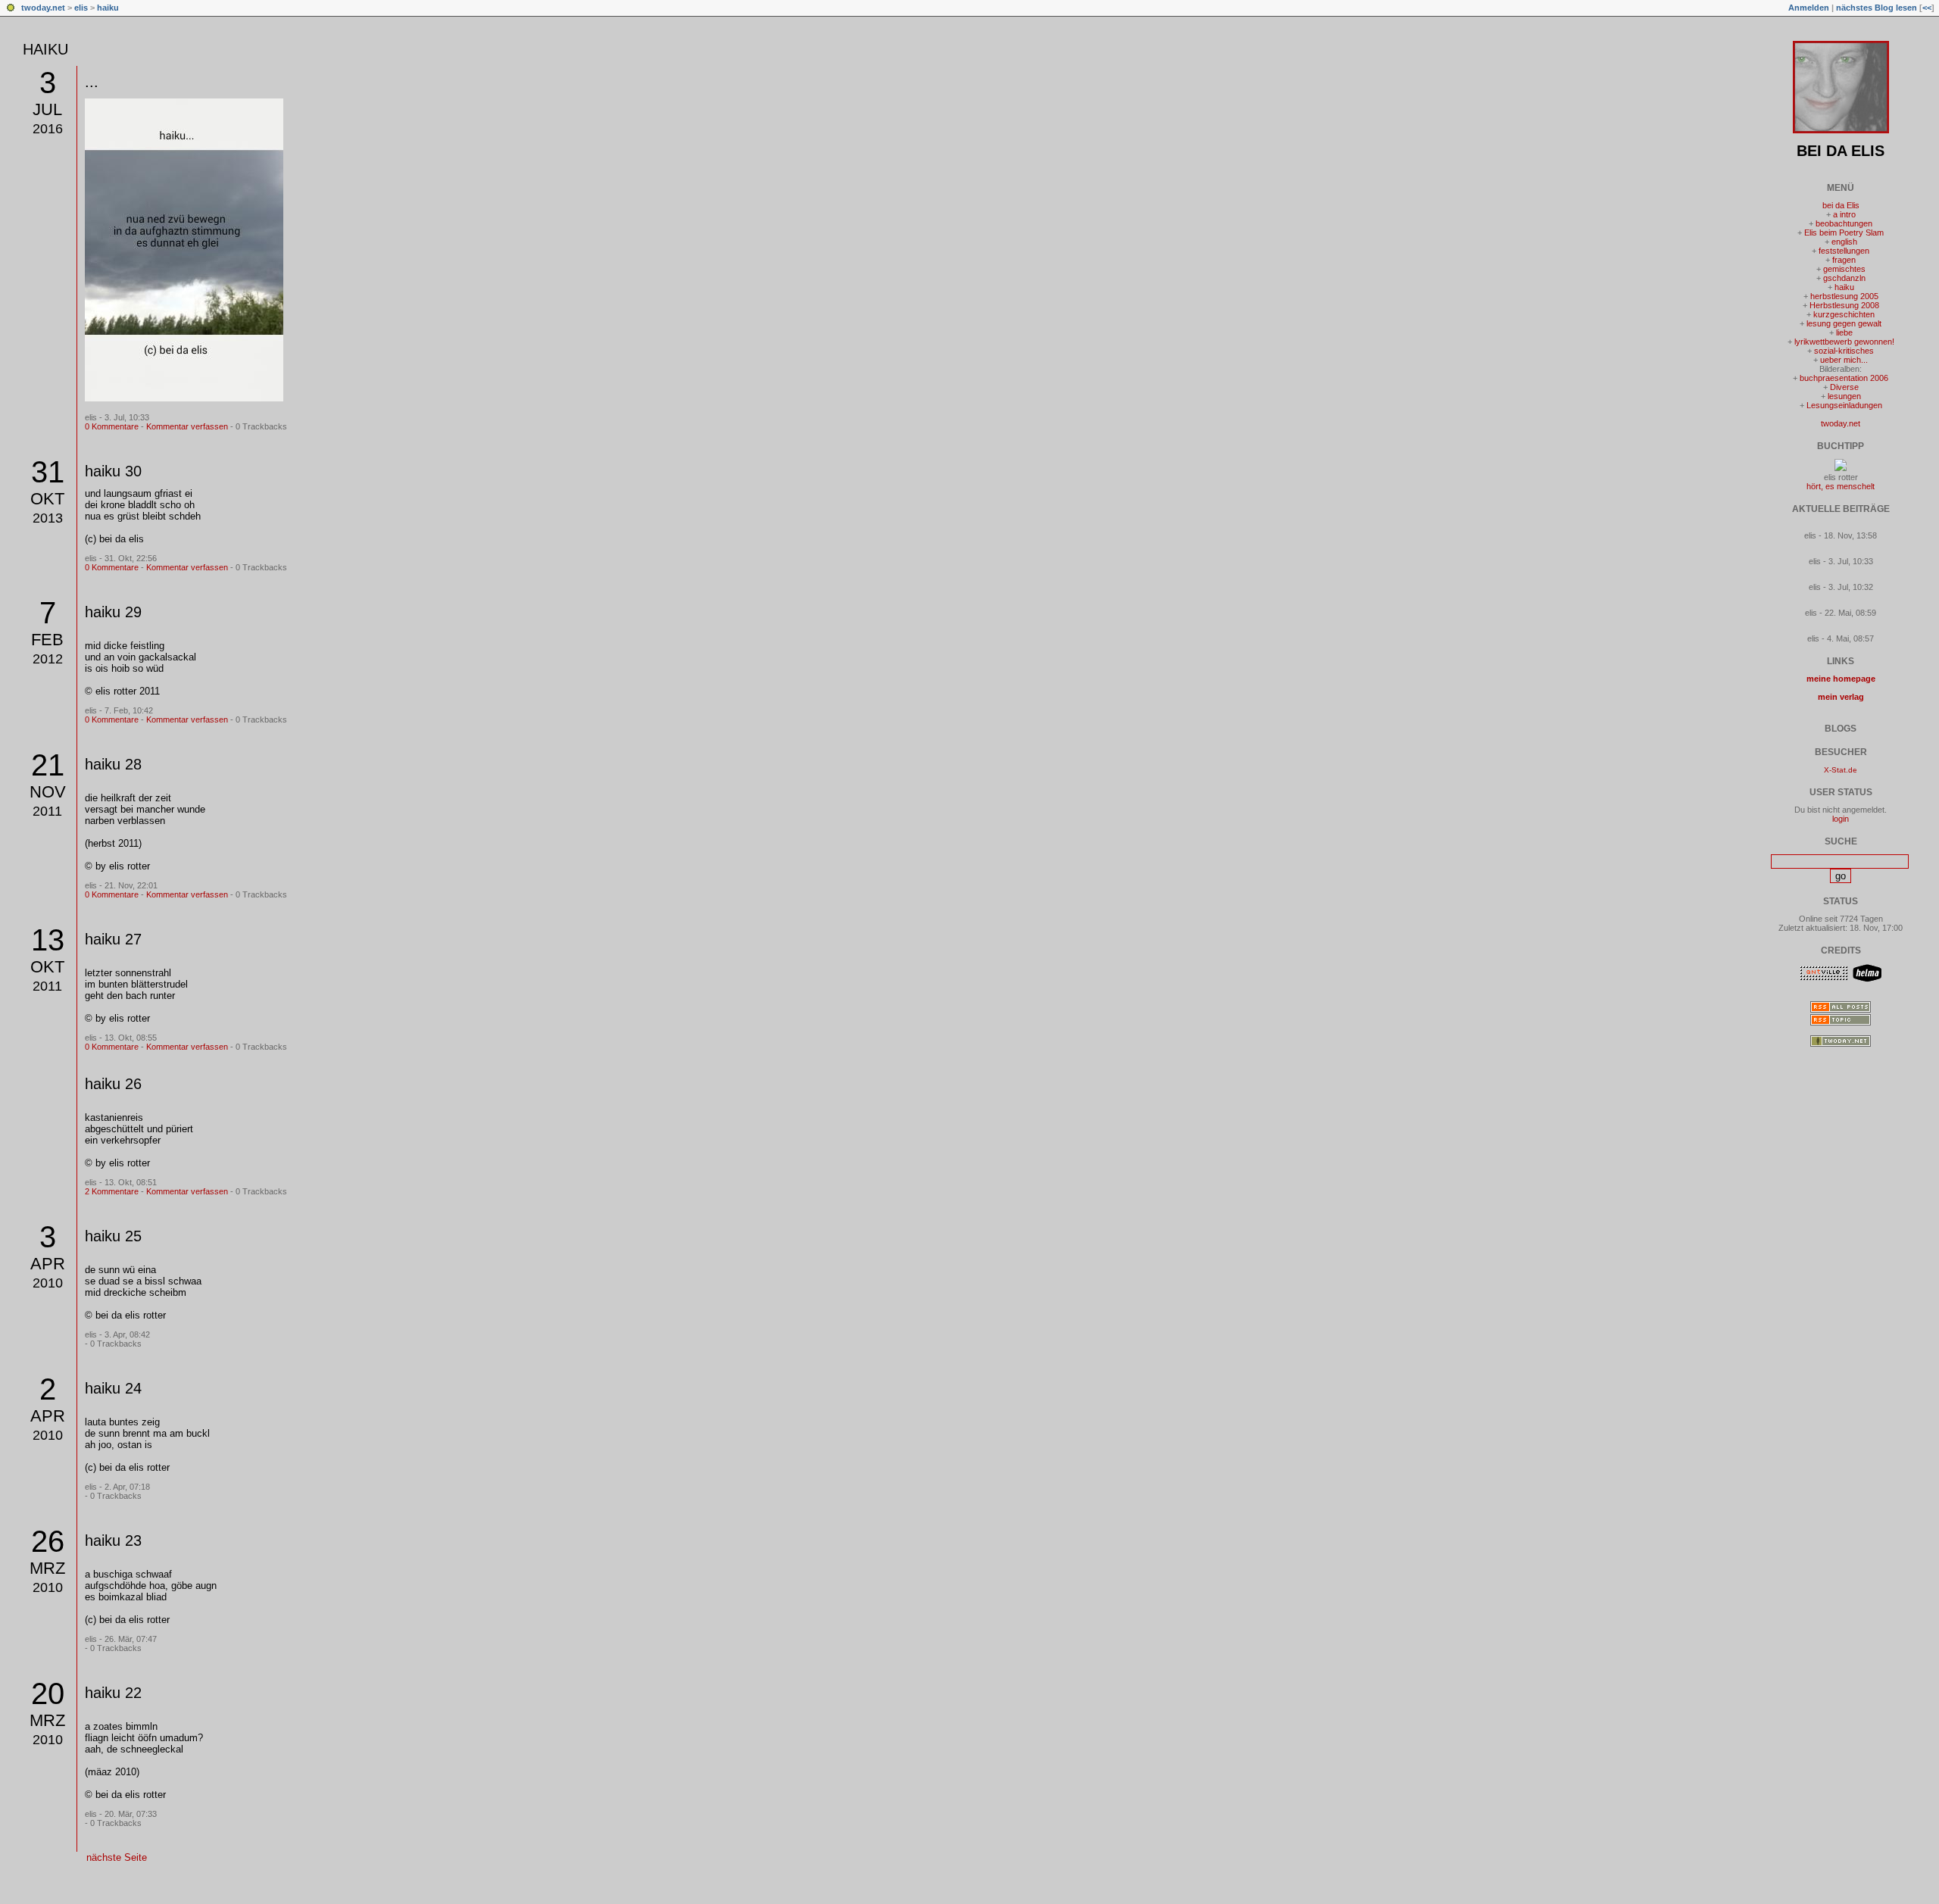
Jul (47, 109)
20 (48, 1693)
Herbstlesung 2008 (1844, 305)
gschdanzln (1844, 278)
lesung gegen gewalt (1844, 323)
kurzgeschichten (1844, 314)
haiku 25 (113, 1236)
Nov (48, 792)
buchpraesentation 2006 (1844, 378)
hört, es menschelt (1841, 486)
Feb (47, 640)
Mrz (47, 1568)
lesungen (1844, 396)
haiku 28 (113, 764)
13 (48, 940)
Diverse (1844, 387)
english (1844, 242)
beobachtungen (1844, 223)
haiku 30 (113, 471)
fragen (1844, 260)
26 (48, 1541)
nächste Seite (117, 1857)
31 (48, 472)
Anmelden (1809, 8)
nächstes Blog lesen (1877, 8)
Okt (47, 499)
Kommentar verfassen (187, 426)
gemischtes (1844, 269)
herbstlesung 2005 (1844, 296)
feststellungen (1844, 251)
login (1841, 819)
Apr (48, 1264)
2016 (48, 129)
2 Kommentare (112, 1191)
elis (81, 8)
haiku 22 (113, 1693)
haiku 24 (113, 1388)
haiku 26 (113, 1084)
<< (1927, 8)
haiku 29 (113, 612)
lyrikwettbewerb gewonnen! (1844, 342)
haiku (108, 8)
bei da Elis (1841, 151)
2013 (48, 518)
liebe (1844, 332)
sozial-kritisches (1844, 351)
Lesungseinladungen (1844, 405)
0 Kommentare (112, 426)
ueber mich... (1844, 360)
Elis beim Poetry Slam (1844, 233)
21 (48, 765)
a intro (1844, 214)
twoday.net (43, 8)
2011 (47, 811)
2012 (48, 659)
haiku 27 (113, 939)
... (92, 82)
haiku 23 (113, 1540)
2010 (48, 1283)
